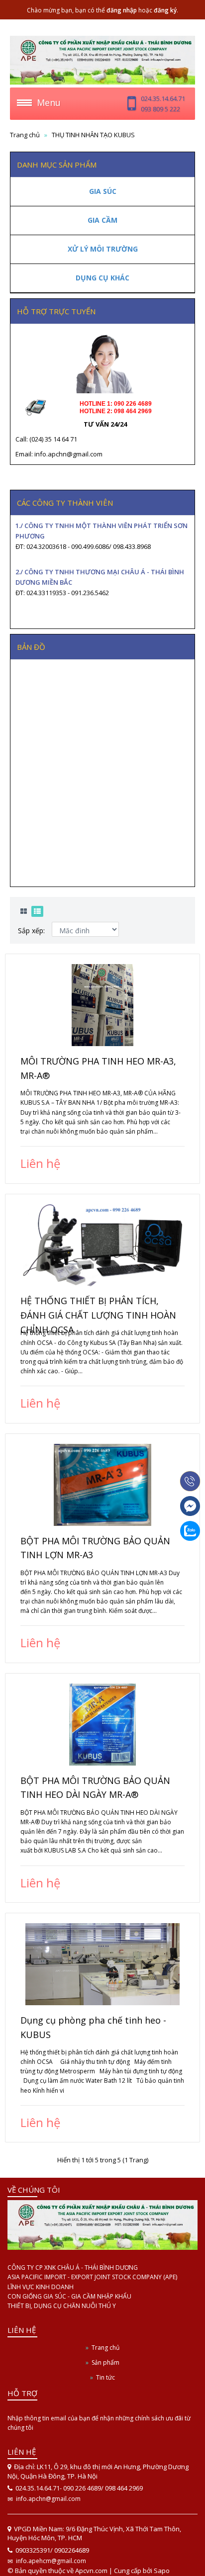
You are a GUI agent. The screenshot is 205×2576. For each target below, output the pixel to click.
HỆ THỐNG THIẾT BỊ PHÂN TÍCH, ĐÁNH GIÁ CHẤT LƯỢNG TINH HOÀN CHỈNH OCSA (98, 1315)
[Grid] (24, 911)
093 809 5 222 (160, 109)
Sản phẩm (105, 2362)
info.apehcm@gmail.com (51, 2561)
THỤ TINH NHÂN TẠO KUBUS (93, 135)
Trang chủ (25, 135)
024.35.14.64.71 (163, 98)
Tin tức (105, 2377)
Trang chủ (105, 2348)
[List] (37, 911)
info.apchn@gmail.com (48, 2499)
